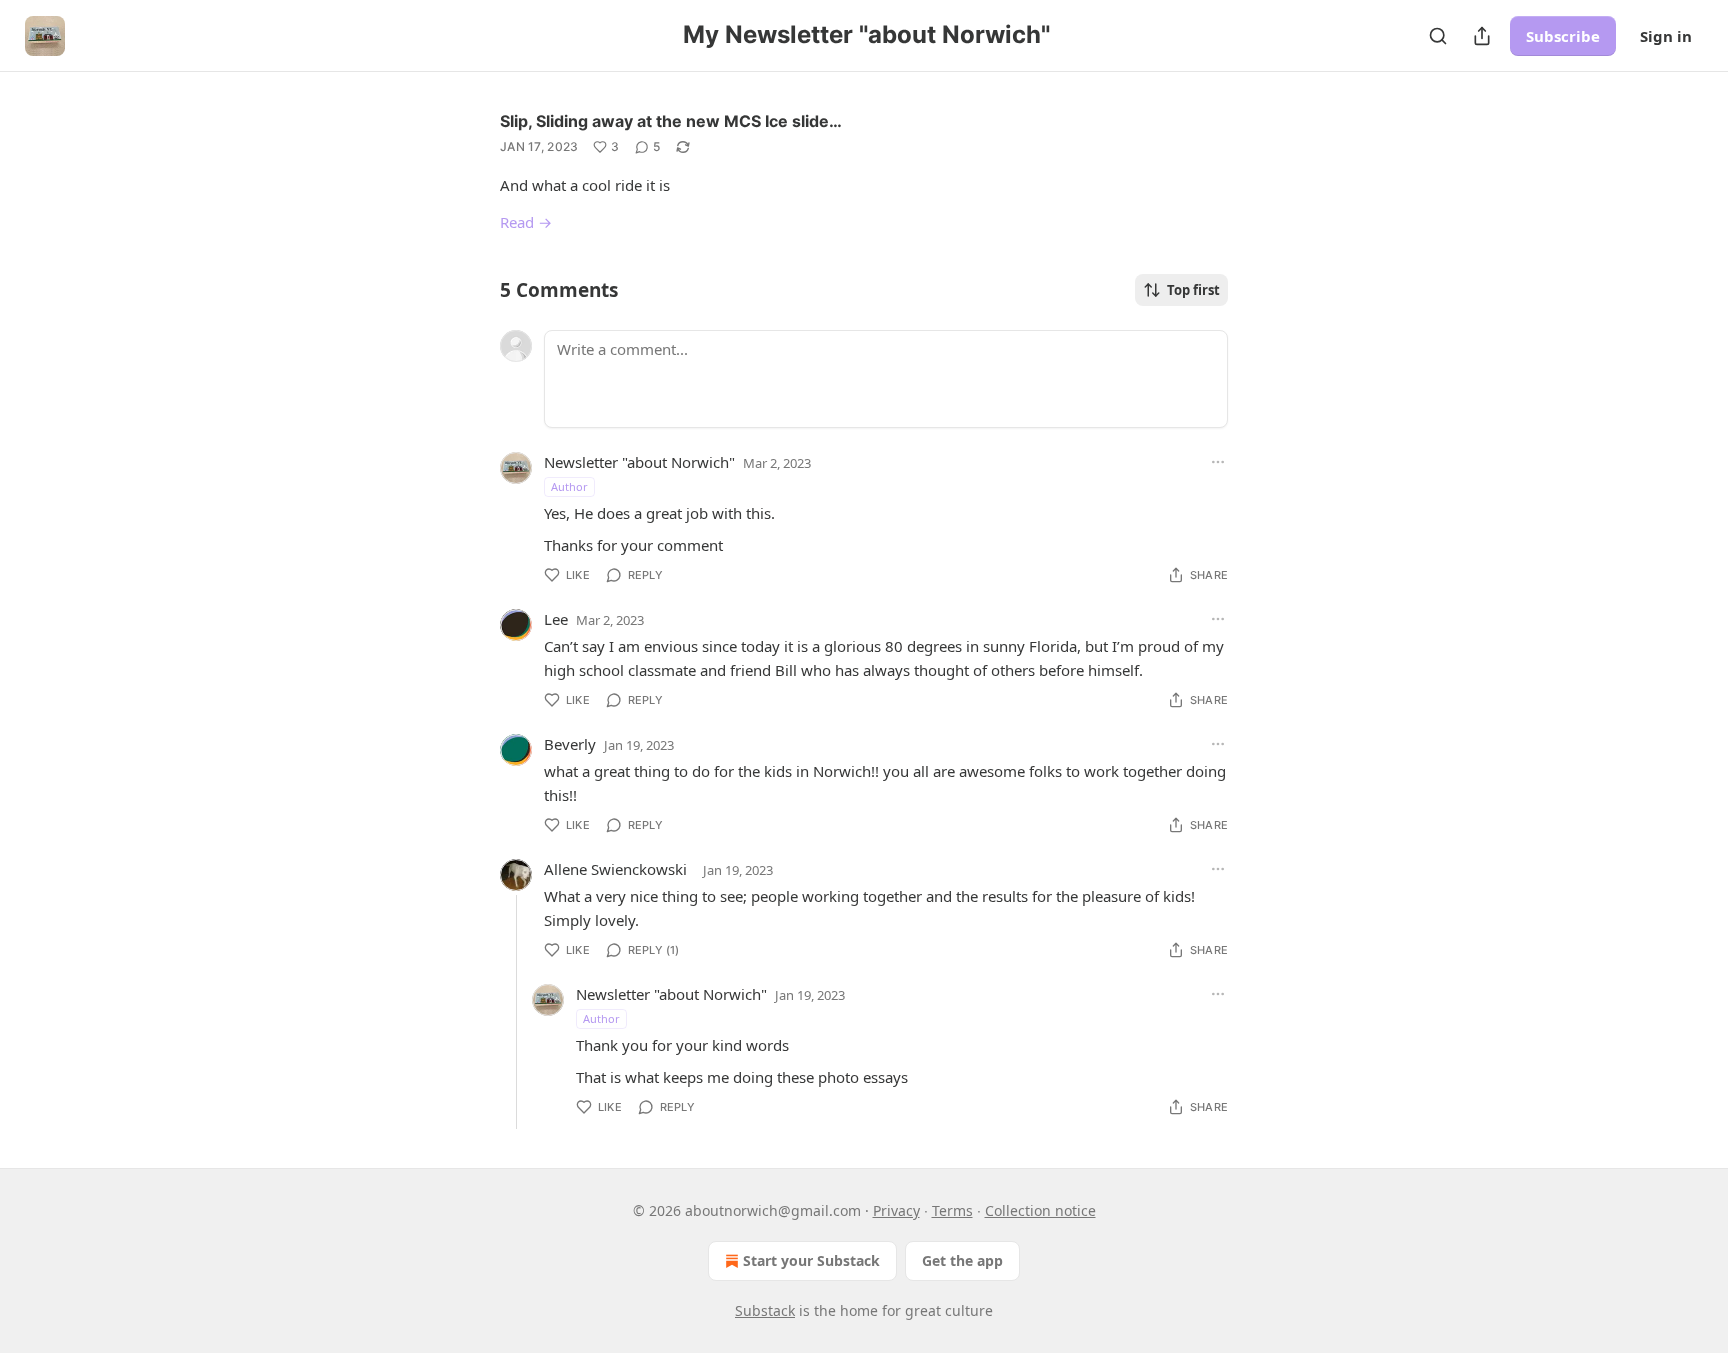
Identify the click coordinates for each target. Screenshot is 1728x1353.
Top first (1193, 290)
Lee (556, 619)
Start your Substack (811, 1260)
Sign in (1666, 36)
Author (569, 486)
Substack (765, 1310)
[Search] (1438, 36)
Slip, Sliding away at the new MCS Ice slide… (671, 121)
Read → (526, 222)
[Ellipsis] (1218, 462)
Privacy (896, 1210)
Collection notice (1040, 1210)
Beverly (570, 744)
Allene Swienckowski (615, 869)
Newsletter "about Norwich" (639, 462)
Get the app (962, 1260)
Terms (952, 1210)
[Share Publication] (1482, 36)
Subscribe (1563, 36)
